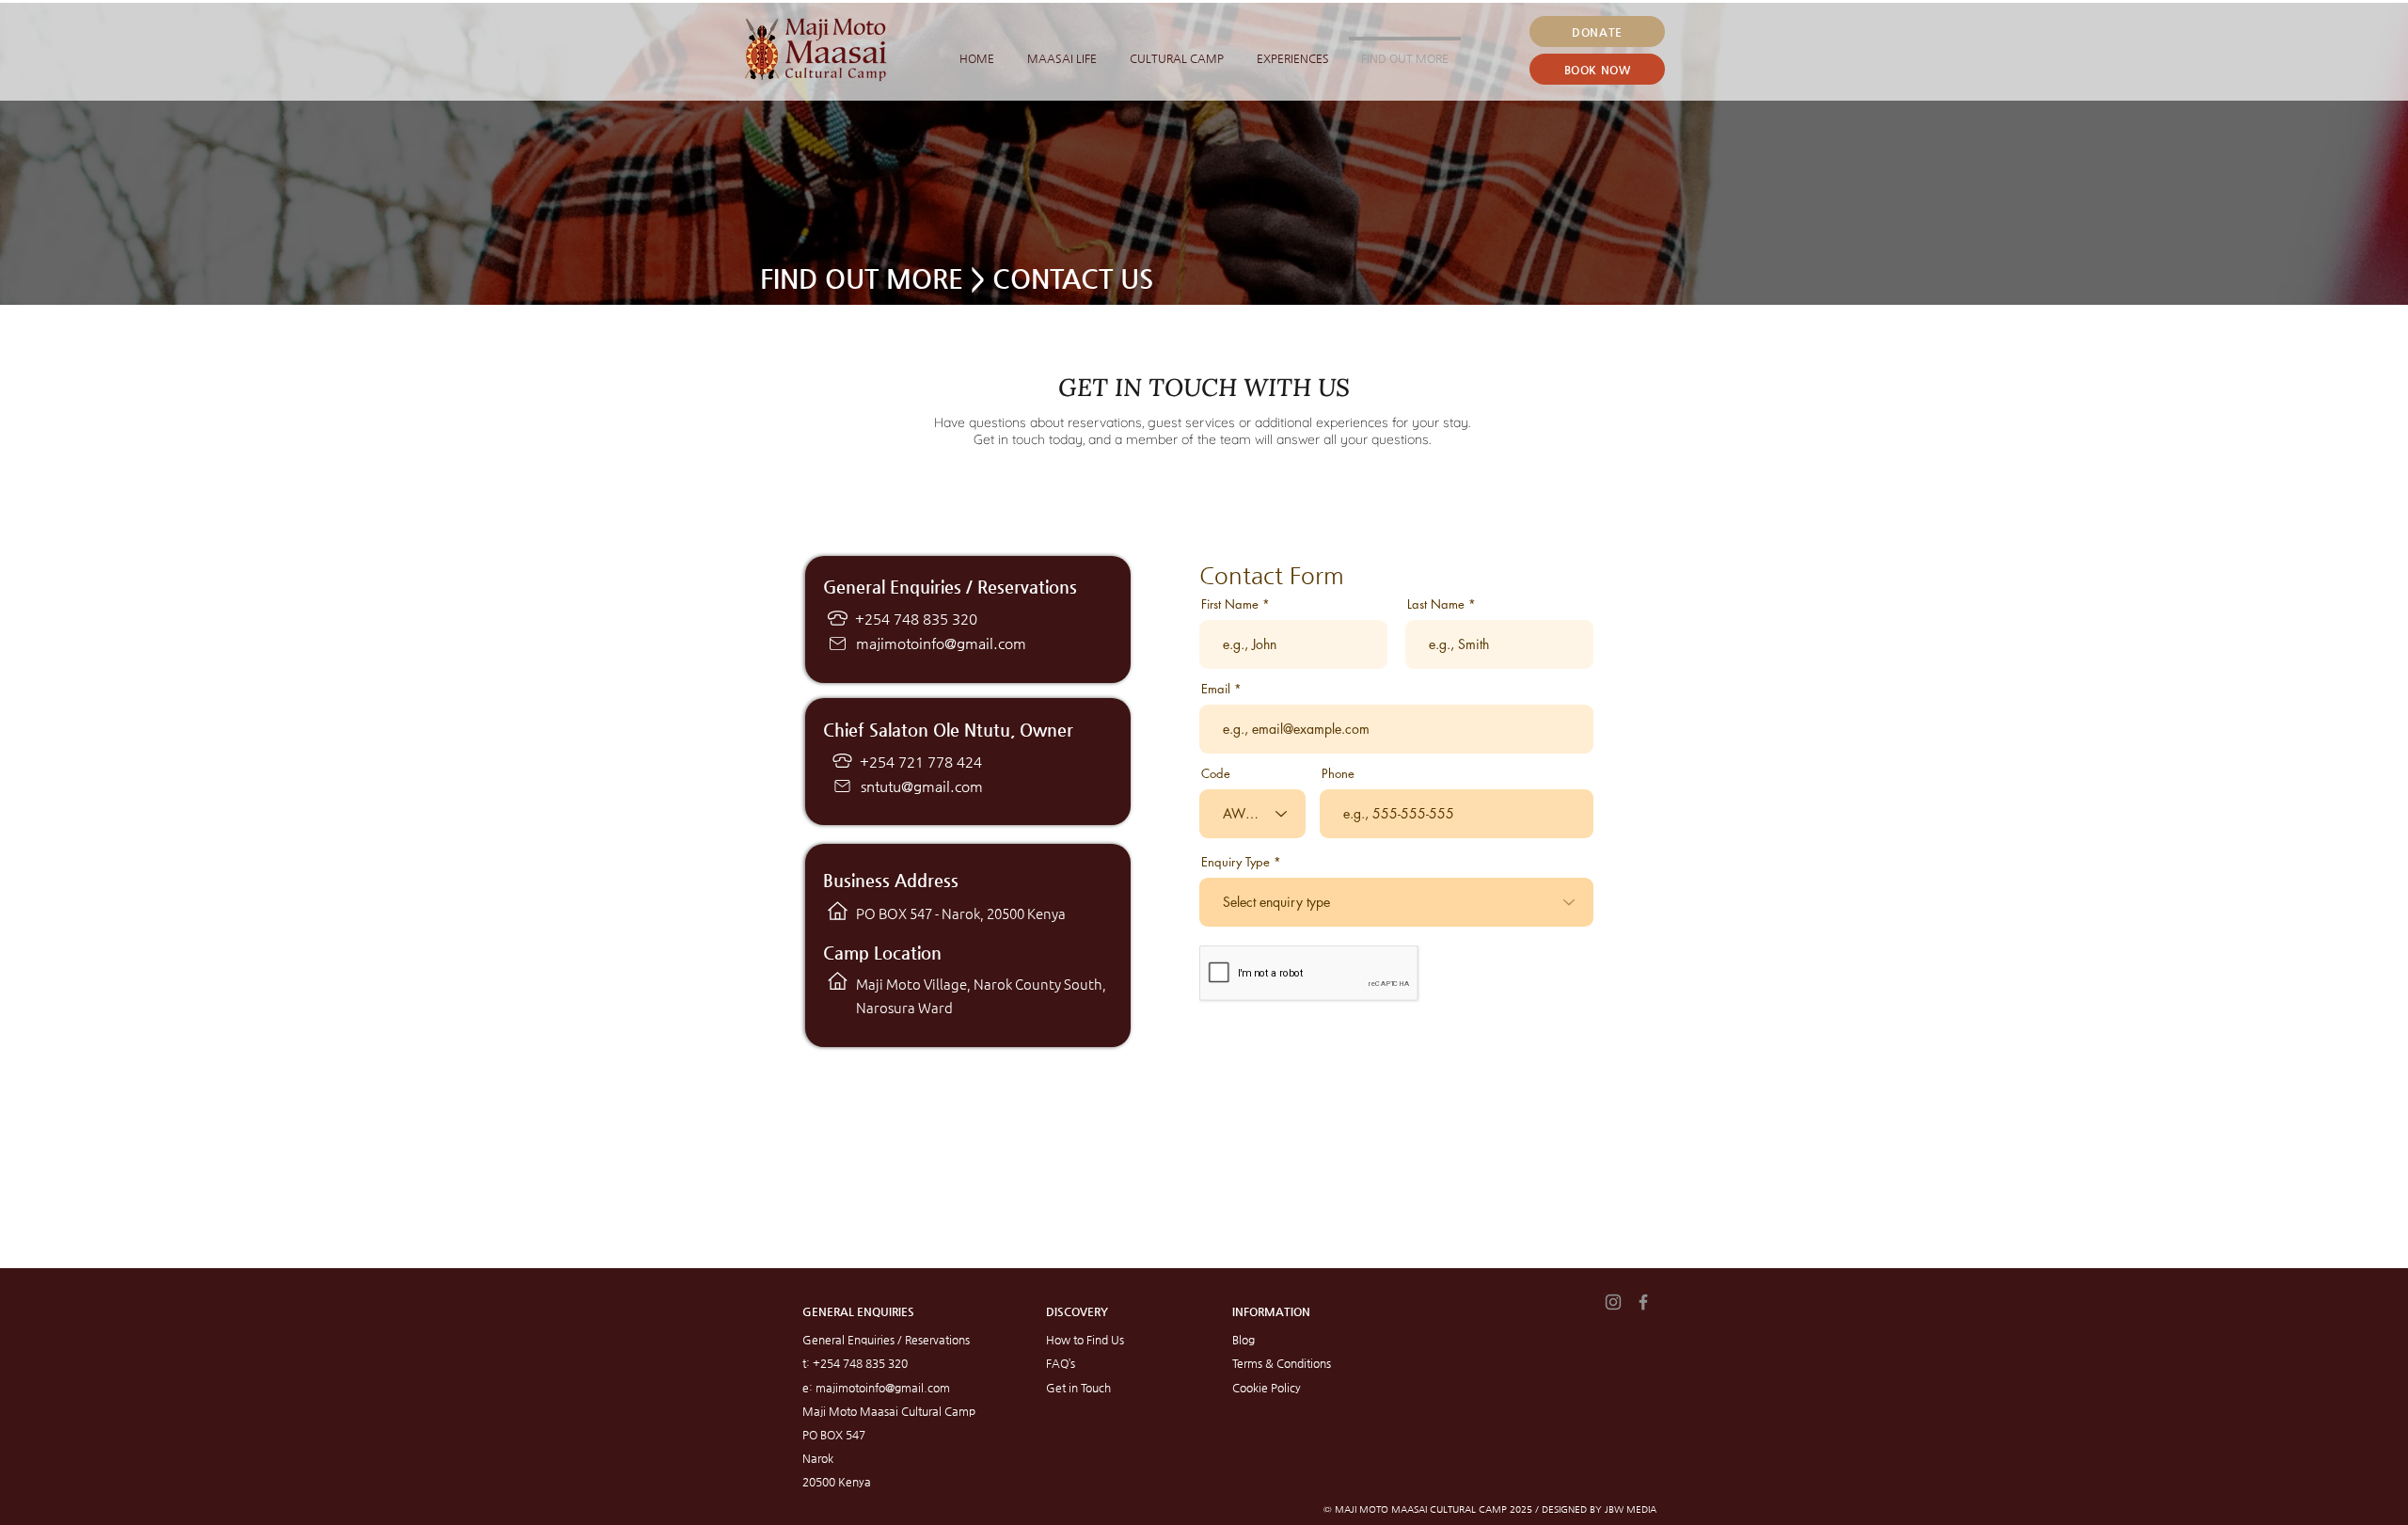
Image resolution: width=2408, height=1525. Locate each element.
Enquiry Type (1236, 862)
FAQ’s (1061, 1363)
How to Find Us (1085, 1340)
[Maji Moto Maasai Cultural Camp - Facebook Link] (1643, 1302)
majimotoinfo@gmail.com (941, 643)
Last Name (1436, 604)
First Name (1230, 604)
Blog (1244, 1340)
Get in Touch (1078, 1388)
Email (1216, 689)
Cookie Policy (1267, 1388)
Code (1216, 774)
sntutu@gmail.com (922, 786)
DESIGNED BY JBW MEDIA (1599, 1509)
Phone (1338, 774)
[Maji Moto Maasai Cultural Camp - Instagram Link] (1613, 1302)
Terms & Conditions (1282, 1363)
